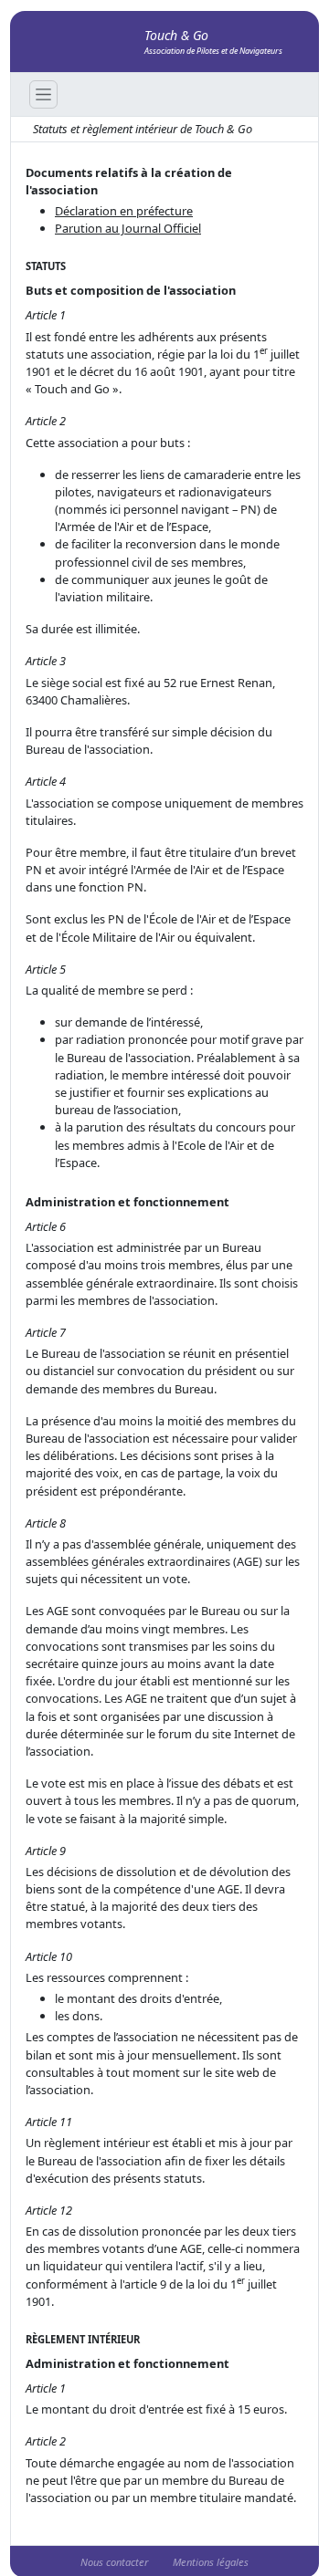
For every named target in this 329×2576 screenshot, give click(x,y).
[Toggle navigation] (43, 94)
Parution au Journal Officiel (128, 228)
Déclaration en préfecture (124, 211)
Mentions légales (211, 2562)
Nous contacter (114, 2562)
